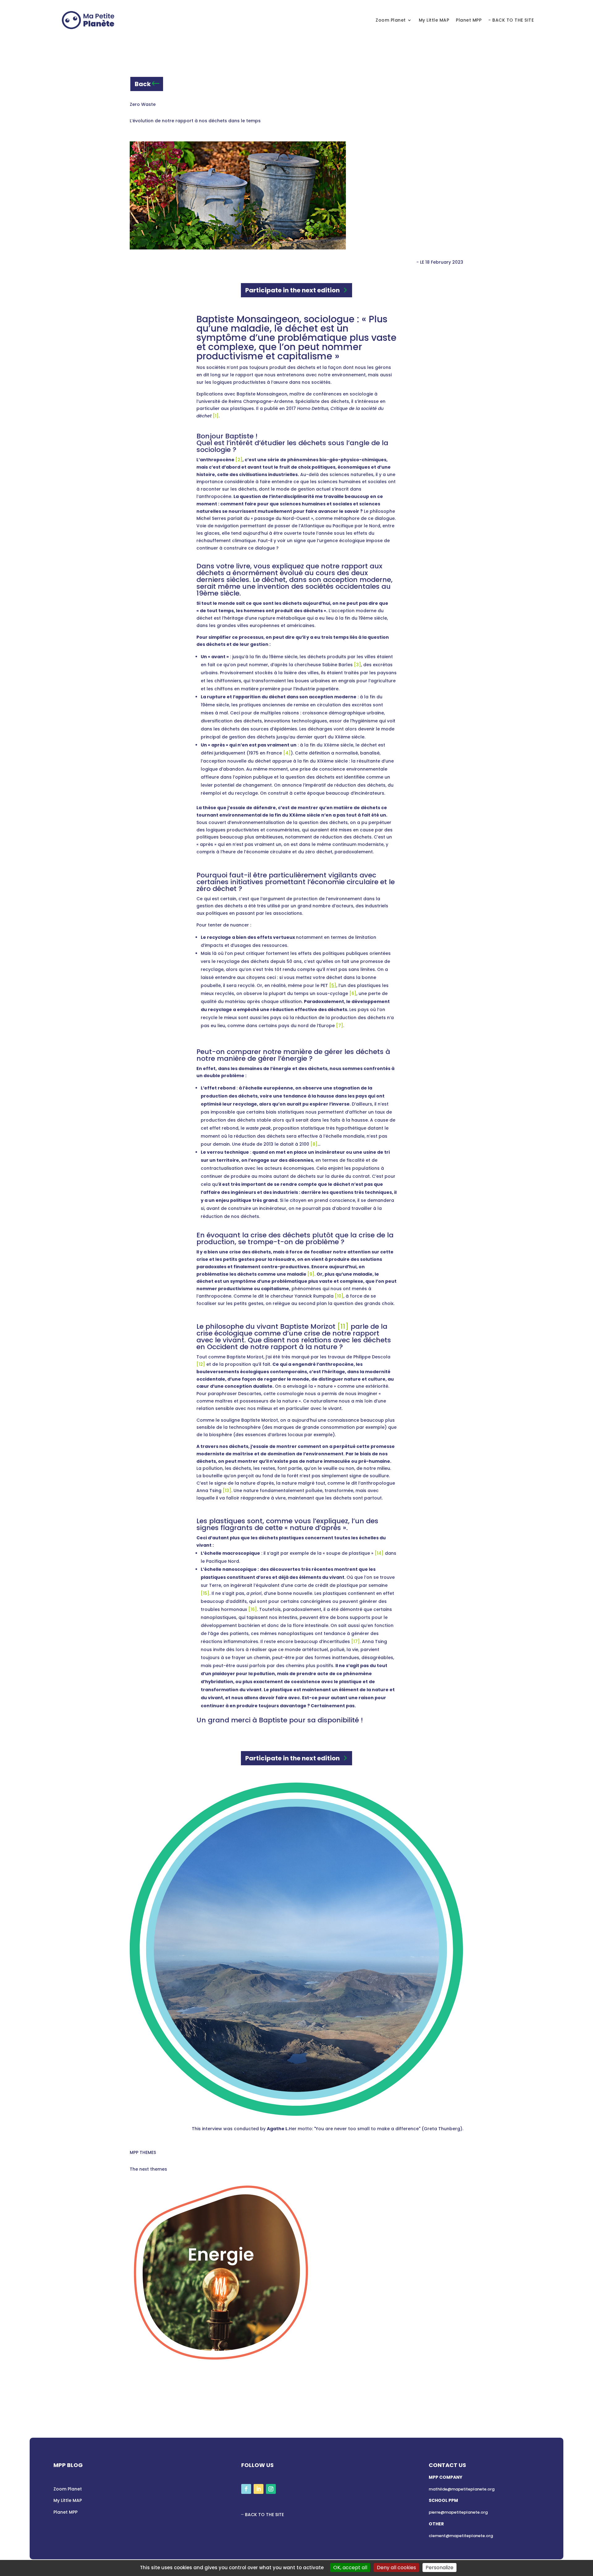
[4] (287, 753)
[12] (201, 1364)
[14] (379, 1553)
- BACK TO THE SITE (511, 20)
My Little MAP (434, 20)
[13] (227, 1491)
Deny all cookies (396, 2568)
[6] (353, 993)
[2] (239, 460)
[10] (339, 1296)
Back (143, 84)
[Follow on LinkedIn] (259, 2489)
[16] (253, 1609)
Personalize (439, 2568)
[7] (340, 1026)
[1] (216, 416)
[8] (314, 1144)
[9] (311, 1274)
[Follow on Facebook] (246, 2489)
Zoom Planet (391, 20)
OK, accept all (350, 2568)
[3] (357, 665)
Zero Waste (143, 104)
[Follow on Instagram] (271, 2489)
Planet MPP (469, 20)
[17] (355, 1641)
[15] (205, 1593)
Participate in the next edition (292, 290)
